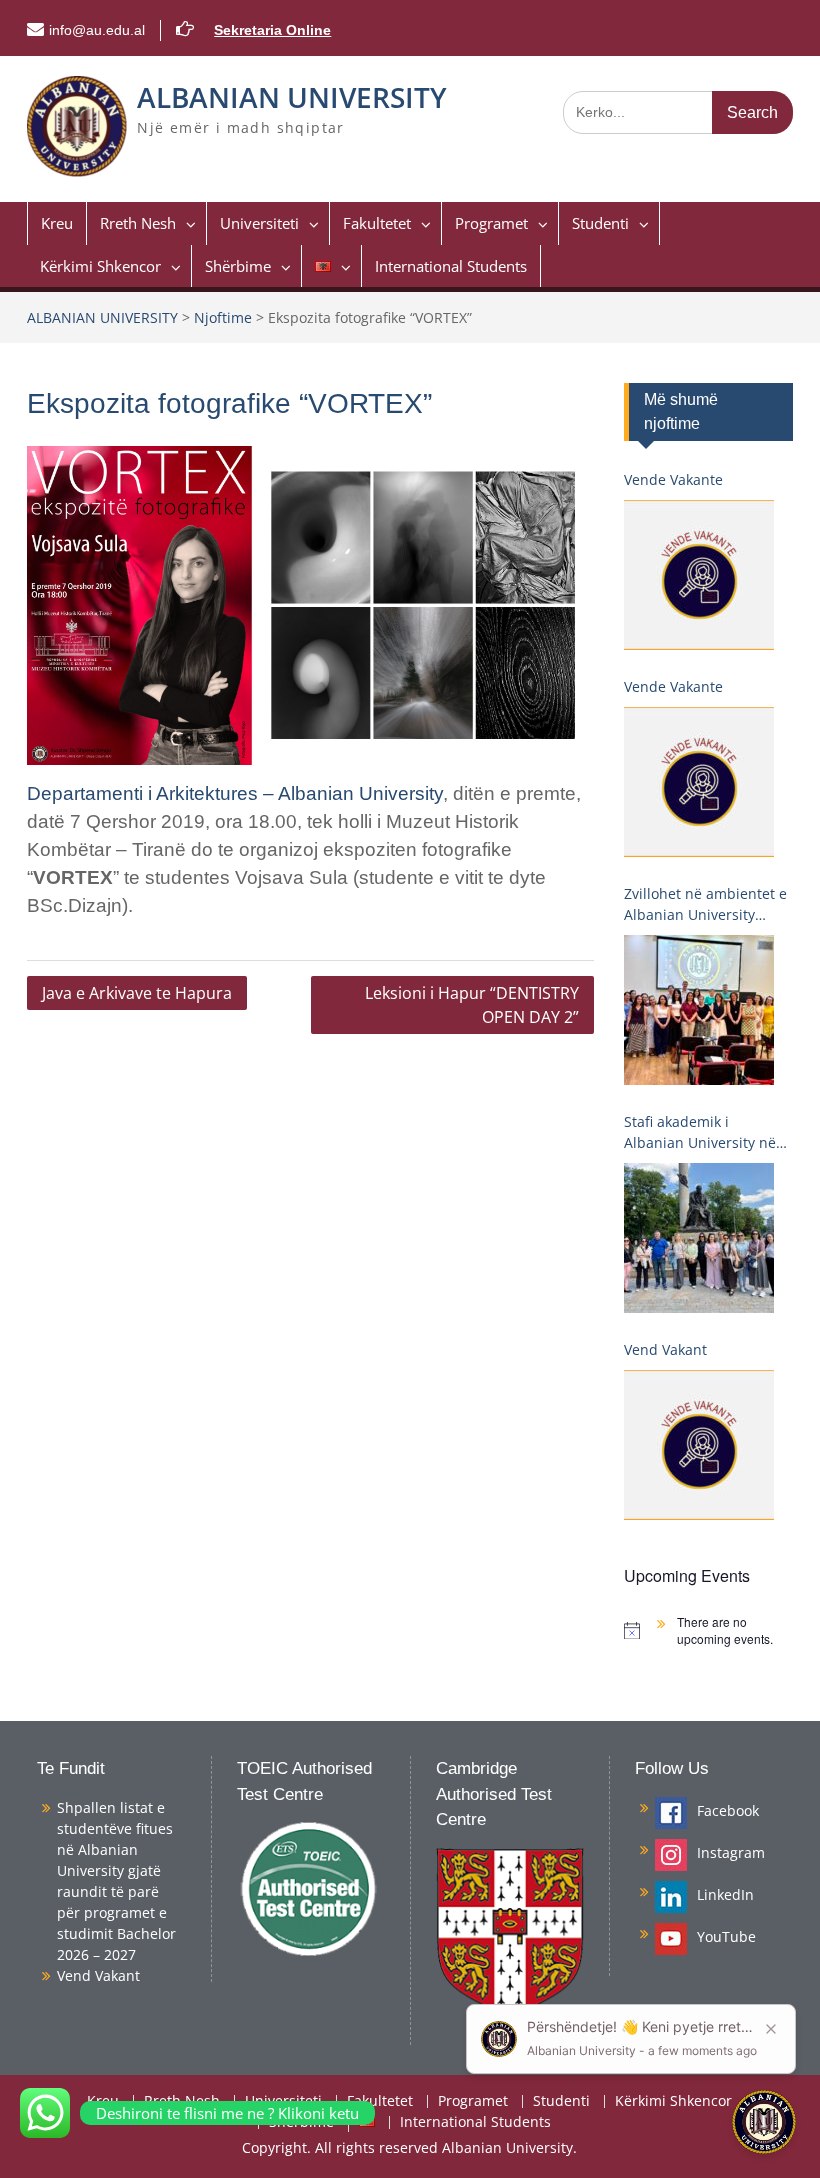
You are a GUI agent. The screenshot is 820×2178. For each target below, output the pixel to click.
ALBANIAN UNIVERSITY (292, 97)
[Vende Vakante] (699, 575)
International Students (451, 266)
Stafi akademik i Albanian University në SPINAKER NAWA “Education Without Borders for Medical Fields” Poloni (700, 1132)
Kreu (57, 223)
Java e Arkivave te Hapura (137, 993)
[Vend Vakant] (699, 1445)
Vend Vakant (665, 1349)
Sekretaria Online (272, 30)
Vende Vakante (673, 479)
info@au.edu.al (97, 30)
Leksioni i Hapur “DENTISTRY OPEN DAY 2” (472, 1005)
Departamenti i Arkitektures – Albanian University (235, 793)
